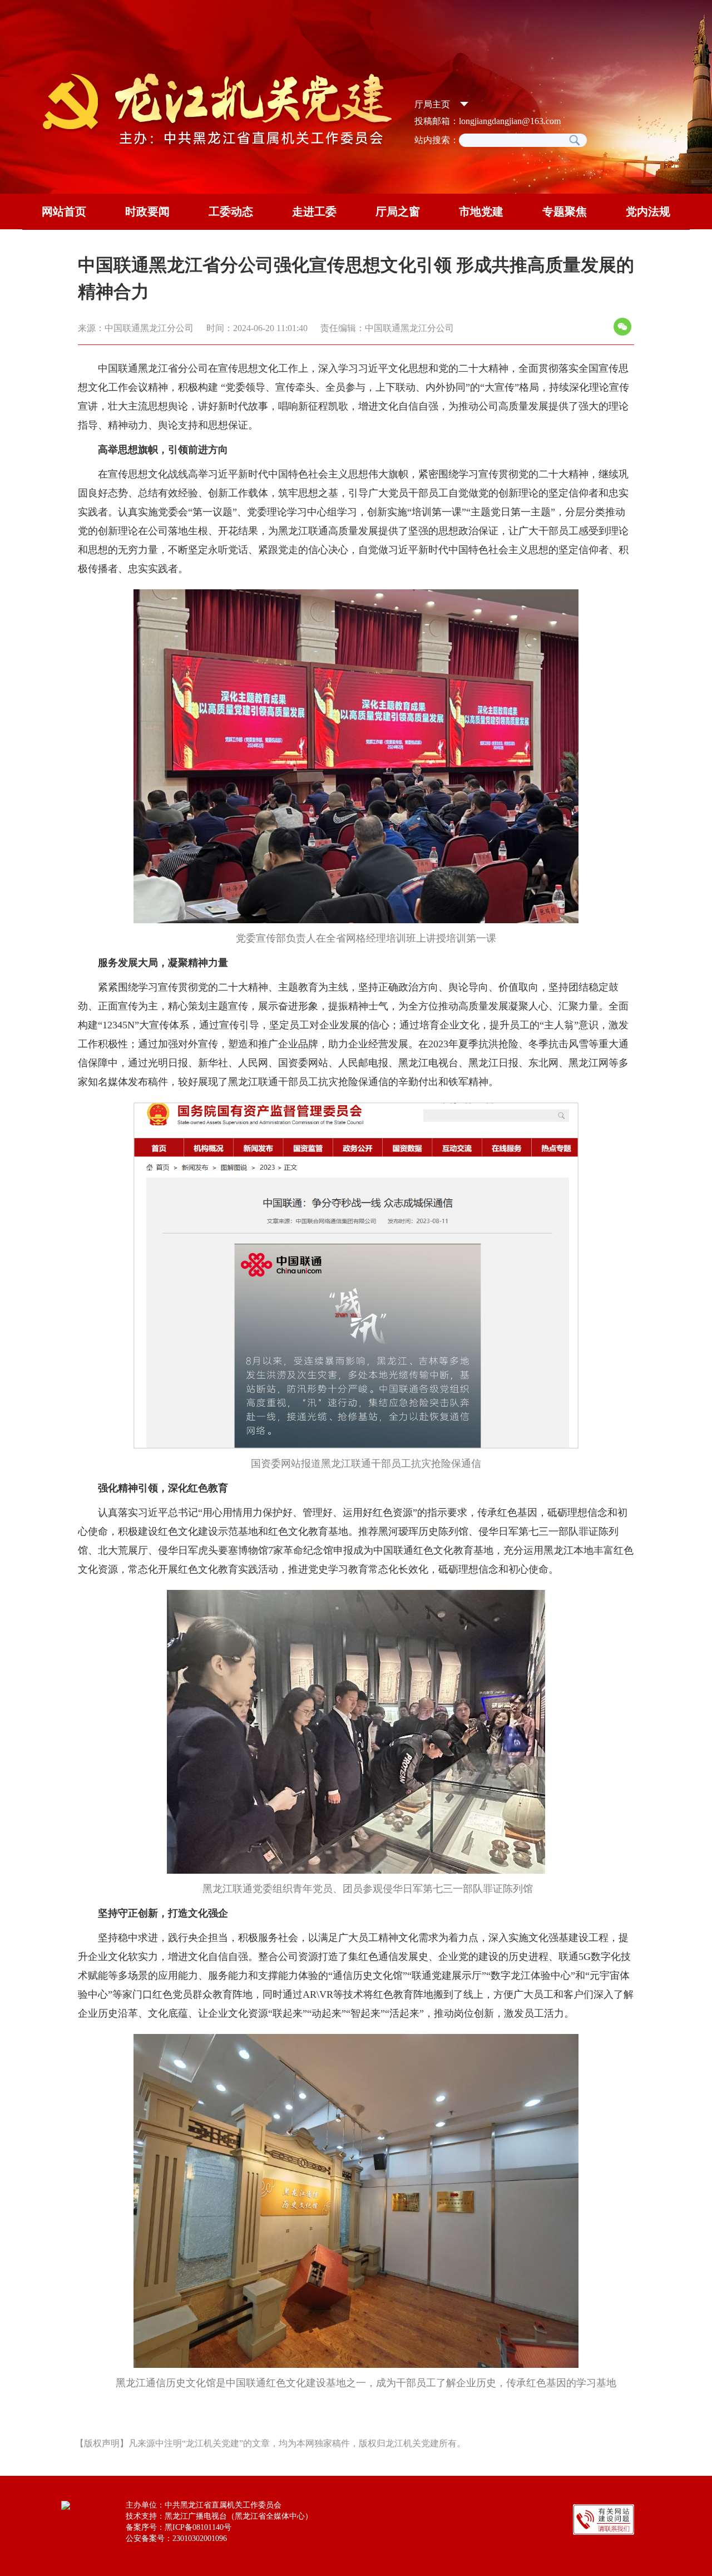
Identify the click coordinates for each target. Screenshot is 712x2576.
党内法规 (648, 211)
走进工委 (314, 211)
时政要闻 (147, 211)
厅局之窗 (398, 211)
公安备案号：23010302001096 (176, 2538)
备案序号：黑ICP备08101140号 (179, 2527)
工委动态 (231, 211)
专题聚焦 (565, 211)
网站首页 (64, 211)
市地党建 (481, 211)
